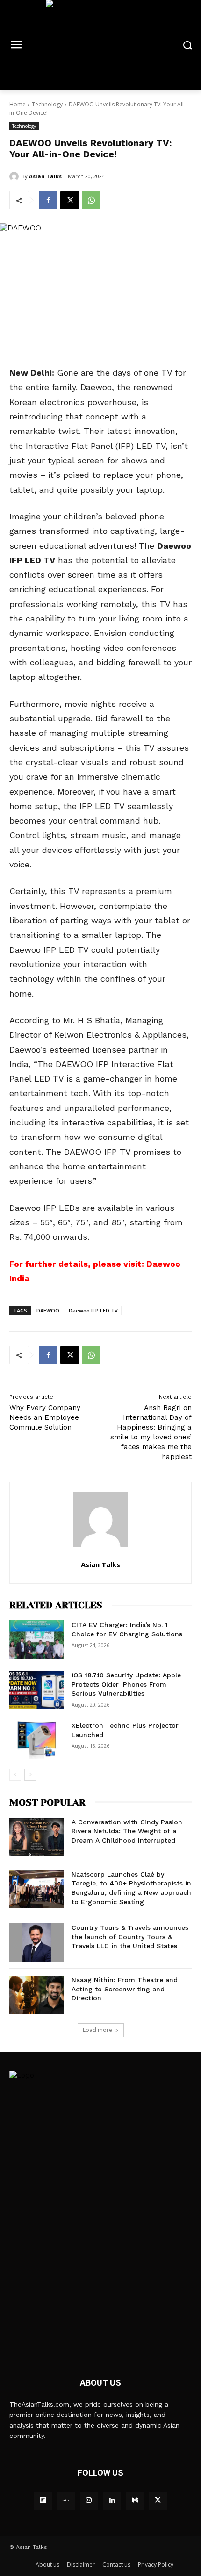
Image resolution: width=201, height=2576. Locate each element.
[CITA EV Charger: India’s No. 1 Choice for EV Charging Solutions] (37, 1640)
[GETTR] (66, 2501)
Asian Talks (45, 176)
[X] (70, 200)
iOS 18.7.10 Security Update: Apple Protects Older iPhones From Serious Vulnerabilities (126, 1684)
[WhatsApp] (91, 200)
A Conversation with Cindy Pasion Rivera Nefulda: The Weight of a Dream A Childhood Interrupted (127, 1831)
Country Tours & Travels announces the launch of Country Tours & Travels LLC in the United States (130, 1937)
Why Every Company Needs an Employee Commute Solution (45, 1417)
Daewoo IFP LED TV (93, 1310)
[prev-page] (15, 1775)
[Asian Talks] (15, 176)
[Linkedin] (112, 2501)
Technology (47, 104)
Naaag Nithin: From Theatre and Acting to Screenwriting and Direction (125, 1989)
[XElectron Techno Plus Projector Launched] (37, 1740)
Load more (97, 2030)
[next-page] (30, 1775)
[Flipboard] (43, 2501)
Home (18, 104)
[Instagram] (89, 2501)
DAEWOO (48, 1310)
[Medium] (135, 2501)
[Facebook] (48, 200)
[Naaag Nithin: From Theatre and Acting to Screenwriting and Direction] (37, 1995)
